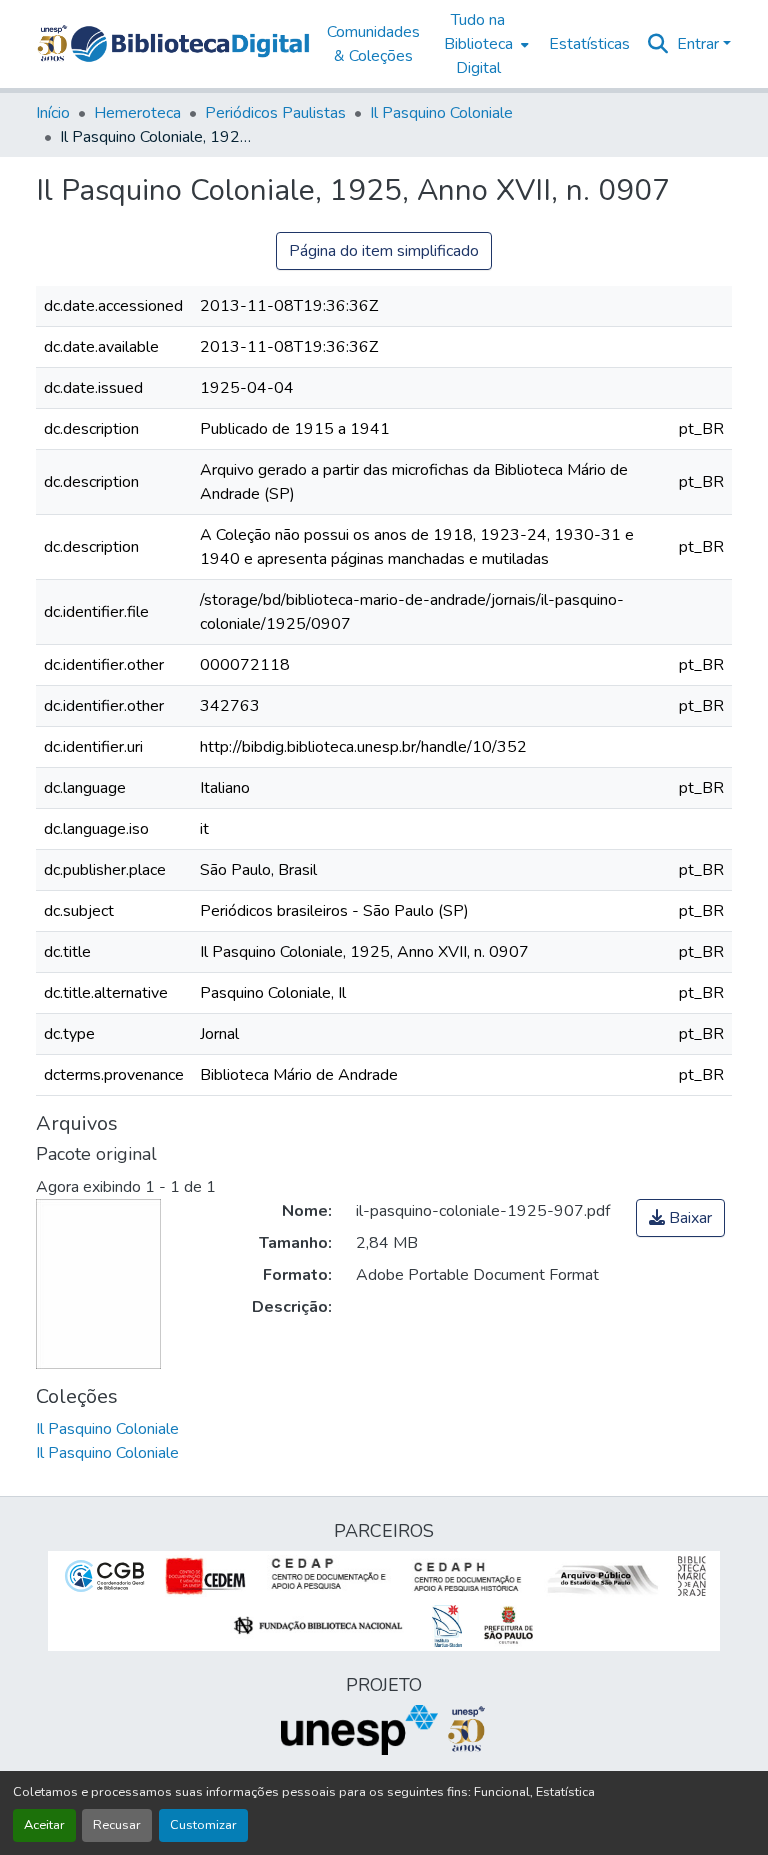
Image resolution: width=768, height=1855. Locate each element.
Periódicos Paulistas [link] (275, 113)
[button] (190, 44)
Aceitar (44, 1825)
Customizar (203, 1825)
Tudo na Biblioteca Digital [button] (478, 44)
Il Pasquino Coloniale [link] (441, 113)
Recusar (117, 1825)
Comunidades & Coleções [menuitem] (373, 44)
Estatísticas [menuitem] (589, 44)
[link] (680, 1218)
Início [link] (53, 113)
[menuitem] (484, 44)
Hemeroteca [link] (137, 113)
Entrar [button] (700, 44)
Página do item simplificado (384, 251)
